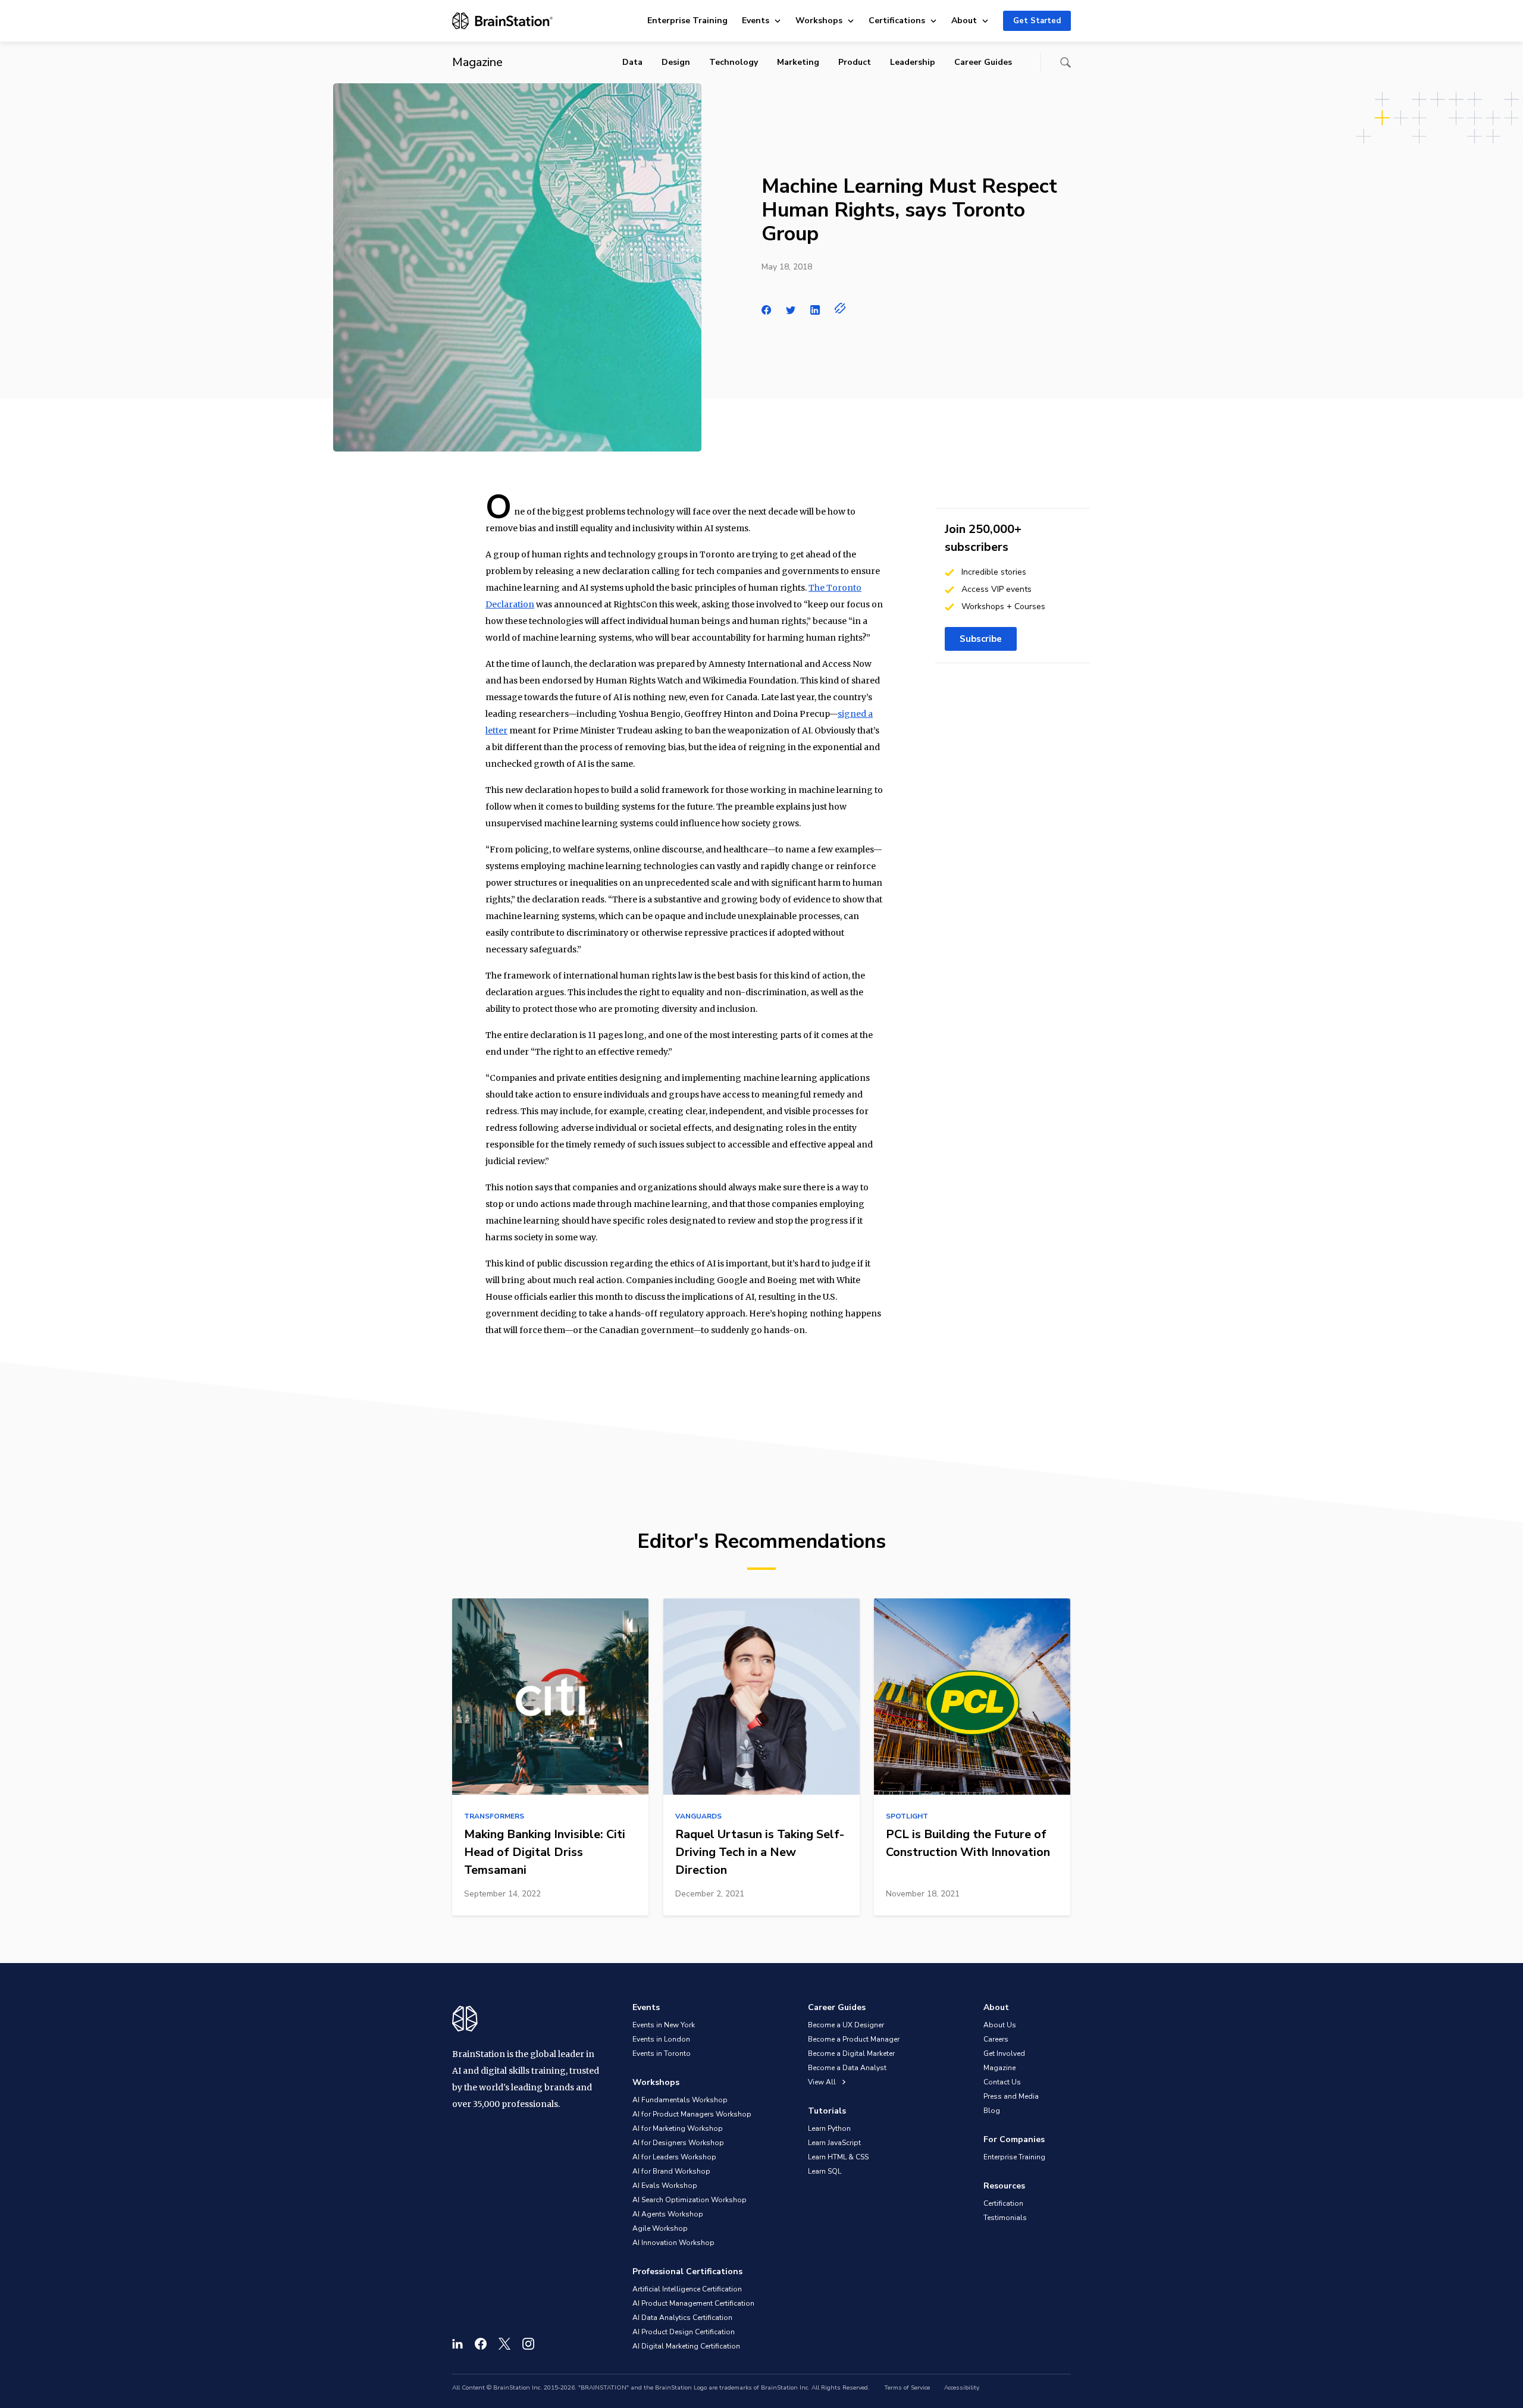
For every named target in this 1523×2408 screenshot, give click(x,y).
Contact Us (1002, 2082)
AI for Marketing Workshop (678, 2128)
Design (676, 62)
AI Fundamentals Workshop (680, 2100)
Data (632, 62)
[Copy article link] (840, 308)
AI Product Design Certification (684, 2332)
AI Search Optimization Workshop (690, 2200)
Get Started (1037, 21)
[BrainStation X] (504, 2344)
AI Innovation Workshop (673, 2243)
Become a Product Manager (854, 2039)
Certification (1003, 2203)
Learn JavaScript (834, 2143)
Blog (992, 2111)
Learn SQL (825, 2171)
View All (823, 2082)
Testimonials (1005, 2218)
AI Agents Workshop (668, 2214)
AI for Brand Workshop (671, 2171)
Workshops (819, 21)
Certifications (897, 21)
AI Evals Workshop (665, 2186)
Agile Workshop (660, 2228)
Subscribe (981, 639)
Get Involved (1004, 2053)
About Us (1000, 2025)
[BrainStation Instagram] (528, 2344)
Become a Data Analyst (847, 2068)
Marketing (798, 62)
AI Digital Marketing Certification (686, 2346)
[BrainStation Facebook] (481, 2344)
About (964, 21)
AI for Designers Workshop (678, 2143)
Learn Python (829, 2128)
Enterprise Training (687, 21)
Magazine (999, 2068)
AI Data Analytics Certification (682, 2318)
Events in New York (664, 2025)
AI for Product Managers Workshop (692, 2114)
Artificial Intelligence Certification (687, 2289)
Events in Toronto (662, 2053)
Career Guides (983, 62)
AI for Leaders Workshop (674, 2157)
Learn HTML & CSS (838, 2157)
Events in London (661, 2039)
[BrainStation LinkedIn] (457, 2344)
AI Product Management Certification (693, 2303)
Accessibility (962, 2388)
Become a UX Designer (846, 2025)
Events (756, 21)
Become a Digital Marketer (851, 2053)
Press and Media (1011, 2096)
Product (855, 62)
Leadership (913, 62)
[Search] (1066, 62)
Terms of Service (907, 2388)
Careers (996, 2039)
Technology (734, 62)
